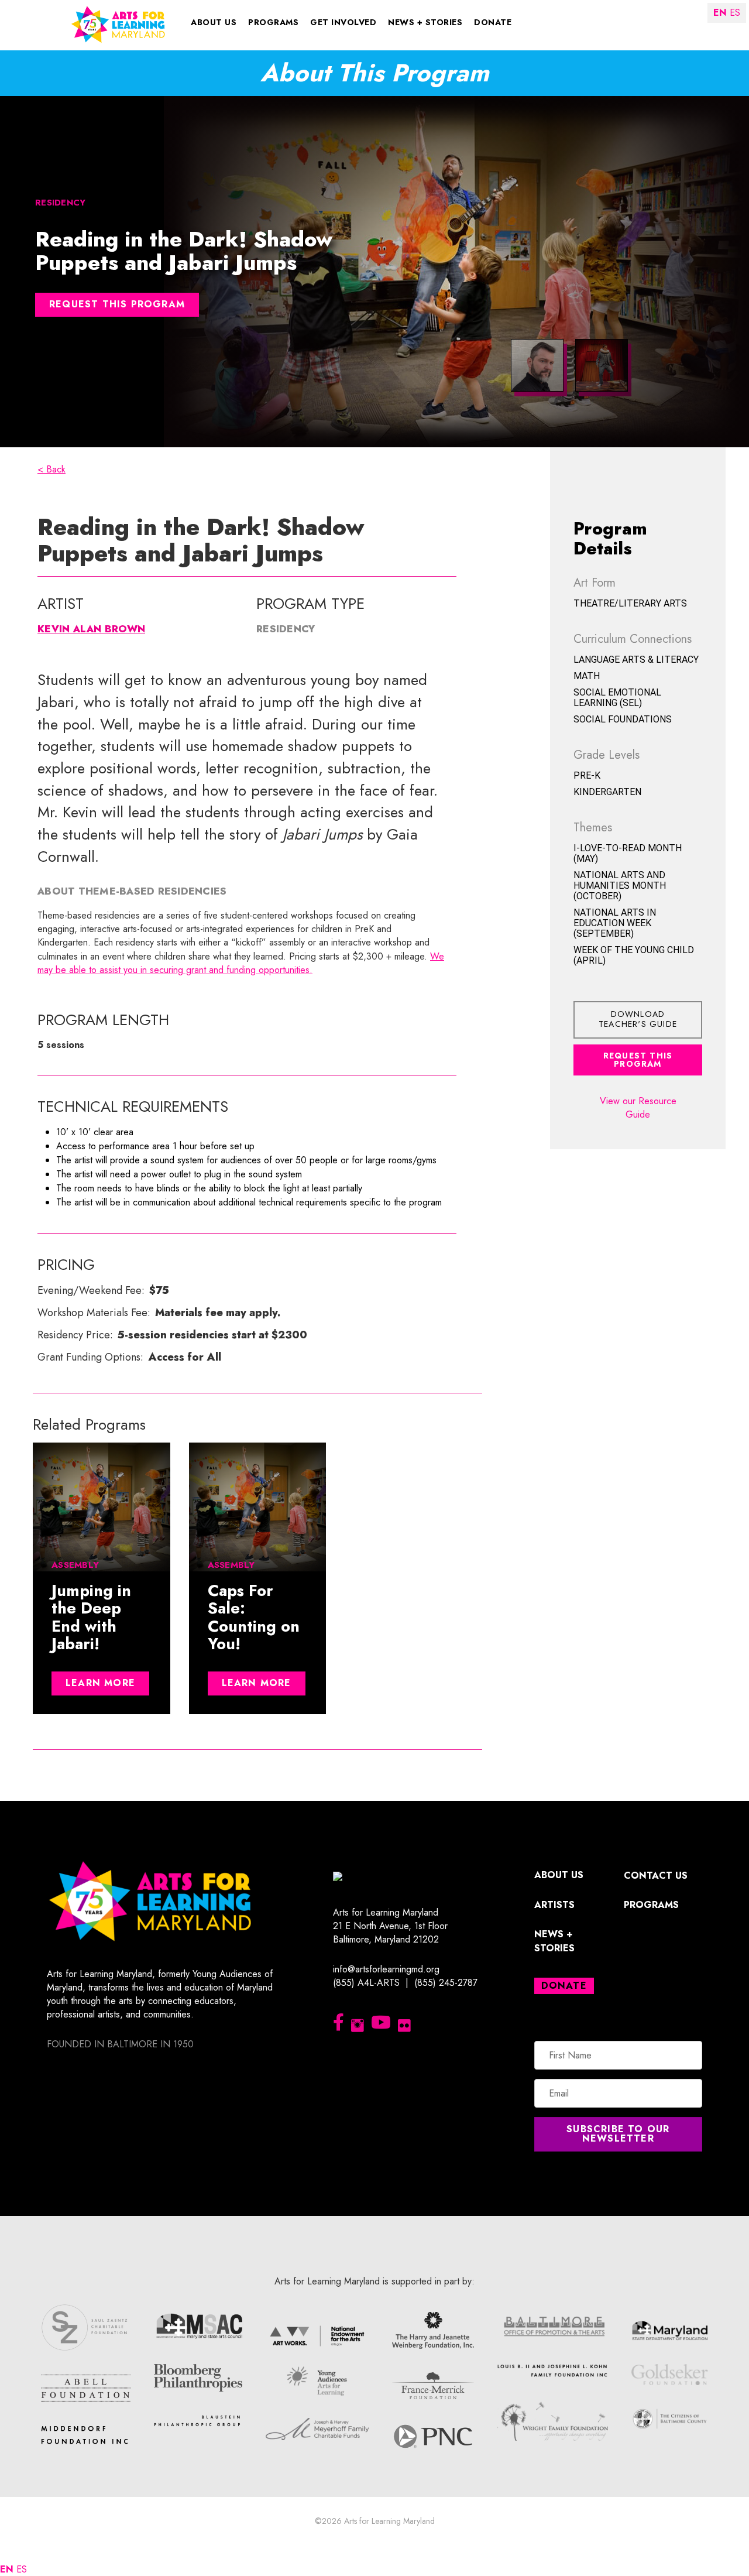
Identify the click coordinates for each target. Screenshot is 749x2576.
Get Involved (343, 22)
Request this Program (117, 304)
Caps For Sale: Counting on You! (254, 1618)
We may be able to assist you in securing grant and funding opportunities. (241, 963)
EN (7, 2569)
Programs (273, 22)
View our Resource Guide (638, 1108)
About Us (214, 22)
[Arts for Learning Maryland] (118, 24)
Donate (493, 22)
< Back (51, 469)
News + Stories (425, 22)
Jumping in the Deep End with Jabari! (91, 1618)
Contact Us (656, 1876)
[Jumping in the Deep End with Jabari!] (102, 1507)
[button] (618, 2134)
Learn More (100, 1683)
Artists (554, 1905)
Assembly (75, 1565)
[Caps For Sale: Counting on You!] (258, 1507)
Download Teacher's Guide (638, 1019)
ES (22, 2569)
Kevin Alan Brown (91, 629)
